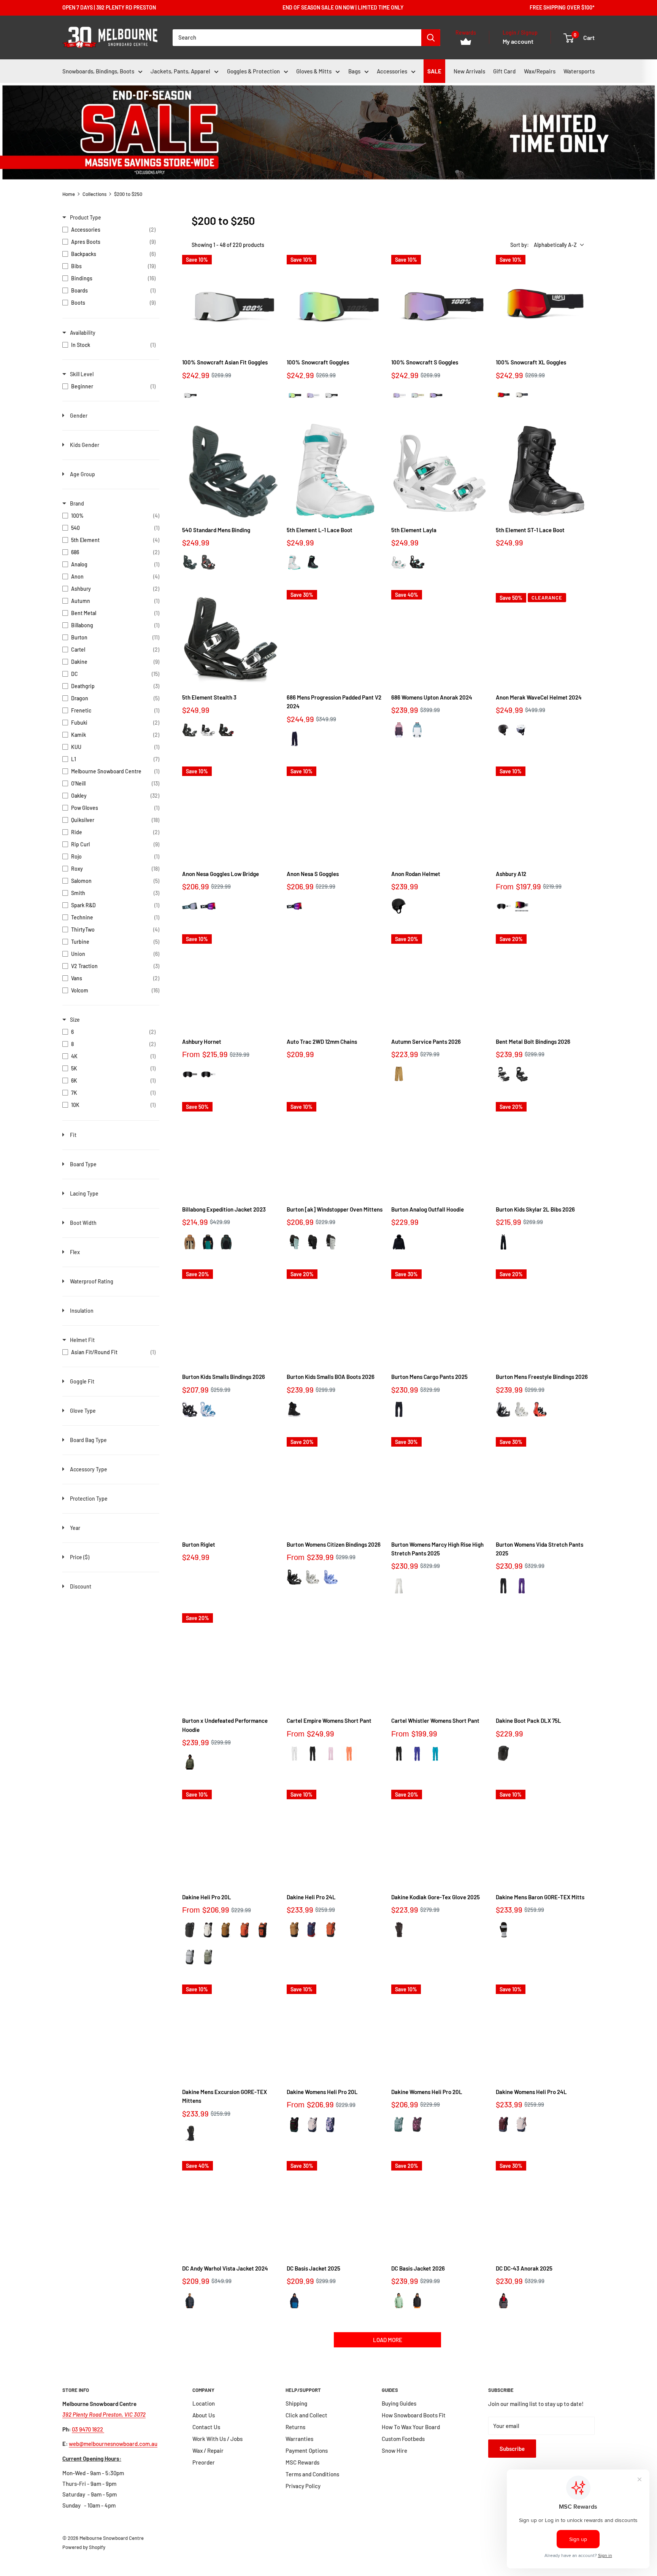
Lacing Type (84, 1193)
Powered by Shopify (84, 2547)
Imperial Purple (522, 1586)
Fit (73, 1135)
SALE (434, 71)
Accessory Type (89, 1469)
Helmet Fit (82, 1340)
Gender (79, 416)
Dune (190, 1242)
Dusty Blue (208, 1410)
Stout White (399, 1586)
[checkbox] (109, 230)
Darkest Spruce (294, 2125)
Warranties (299, 2439)
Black (313, 562)
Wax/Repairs (540, 71)
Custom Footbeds (403, 2439)
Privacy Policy (303, 2486)
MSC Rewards (302, 2462)
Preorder (204, 2462)
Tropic (435, 1754)
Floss (331, 1754)
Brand (77, 503)
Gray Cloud (331, 1242)
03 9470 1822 (88, 2429)
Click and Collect (306, 2415)
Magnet (503, 2301)
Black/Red (208, 562)
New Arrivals (469, 71)
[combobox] (297, 38)
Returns (295, 2427)
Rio (190, 1074)
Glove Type (83, 1411)
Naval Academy (313, 1930)
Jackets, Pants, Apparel (180, 71)
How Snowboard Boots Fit (414, 2415)
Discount (81, 1586)
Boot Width (83, 1223)
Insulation (82, 1311)
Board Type (83, 1164)
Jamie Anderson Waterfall (331, 2125)
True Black (313, 1242)
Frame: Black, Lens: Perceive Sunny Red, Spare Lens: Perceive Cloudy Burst (208, 906)
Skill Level (82, 374)
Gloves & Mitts (314, 71)
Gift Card (504, 71)
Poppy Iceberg (399, 2124)
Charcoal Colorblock (399, 730)
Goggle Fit (82, 1381)
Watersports (579, 71)
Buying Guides (399, 2403)
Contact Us (206, 2427)
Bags (354, 71)
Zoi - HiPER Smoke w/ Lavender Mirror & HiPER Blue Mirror (435, 395)
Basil (399, 2301)
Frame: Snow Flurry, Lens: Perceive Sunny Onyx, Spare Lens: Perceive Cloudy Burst (190, 906)
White (294, 562)
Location (204, 2403)
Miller (522, 907)
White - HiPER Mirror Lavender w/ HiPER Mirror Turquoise (313, 395)
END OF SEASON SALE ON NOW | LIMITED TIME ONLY (343, 7)
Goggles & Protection (253, 71)
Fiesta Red (540, 1410)
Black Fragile (190, 2301)
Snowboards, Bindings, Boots (98, 71)
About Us (204, 2415)
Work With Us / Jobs (217, 2439)
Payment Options (307, 2450)
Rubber (226, 1930)
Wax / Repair (208, 2450)
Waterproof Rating (92, 1281)
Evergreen (208, 1242)
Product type (86, 217)
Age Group (83, 474)
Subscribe (512, 2449)
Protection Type (89, 1499)
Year (75, 1528)
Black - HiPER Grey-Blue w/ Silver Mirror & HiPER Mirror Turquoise (190, 395)
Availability (83, 333)
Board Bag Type (88, 1440)
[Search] (431, 38)
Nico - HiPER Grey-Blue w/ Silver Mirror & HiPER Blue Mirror (522, 395)
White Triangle (503, 907)
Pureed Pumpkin (244, 1930)
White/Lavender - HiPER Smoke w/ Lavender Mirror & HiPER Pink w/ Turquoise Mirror (399, 395)
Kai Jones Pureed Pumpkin (263, 1930)
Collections (94, 194)
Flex (75, 1252)
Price (80, 1557)
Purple (417, 1754)
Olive (190, 1762)
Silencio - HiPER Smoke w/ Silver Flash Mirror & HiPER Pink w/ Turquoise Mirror (417, 395)
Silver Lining (208, 1930)
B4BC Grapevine (417, 2124)
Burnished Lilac (313, 2125)
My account (518, 41)
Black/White (190, 562)
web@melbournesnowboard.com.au (113, 2444)
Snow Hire (394, 2450)
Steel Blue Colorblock (417, 730)
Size (75, 1020)
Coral (349, 1754)
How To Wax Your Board (411, 2427)
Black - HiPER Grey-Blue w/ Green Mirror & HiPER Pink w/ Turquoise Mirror (294, 395)
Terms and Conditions (312, 2474)
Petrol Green (294, 1242)
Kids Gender (85, 445)
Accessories (392, 71)
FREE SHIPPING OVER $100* (562, 7)
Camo (226, 1242)
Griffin (190, 1957)
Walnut (399, 1074)
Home (69, 194)
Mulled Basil (208, 1957)
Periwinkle (331, 1577)
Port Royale (503, 2124)
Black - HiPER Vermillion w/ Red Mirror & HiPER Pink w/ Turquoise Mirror (503, 395)
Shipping (296, 2403)
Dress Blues (294, 2301)
